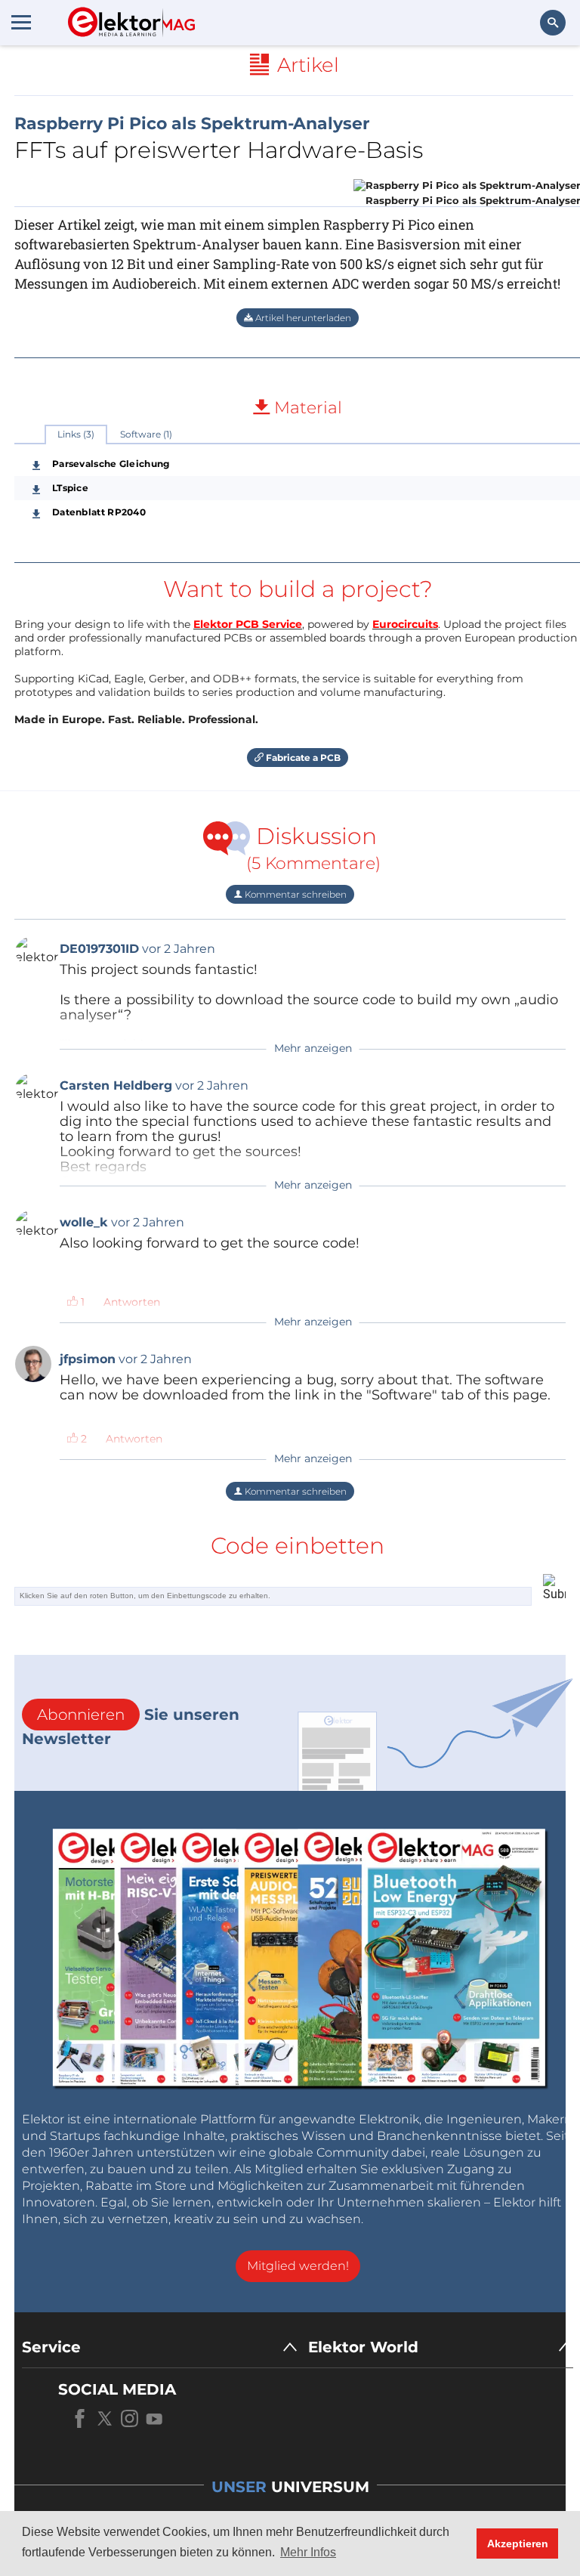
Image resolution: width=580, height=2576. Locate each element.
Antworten (132, 1302)
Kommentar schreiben (295, 894)
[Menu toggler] (21, 22)
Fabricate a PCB (302, 758)
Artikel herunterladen (302, 318)
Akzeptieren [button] (518, 2544)
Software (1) (146, 434)
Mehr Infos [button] (308, 2552)
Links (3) (76, 434)
